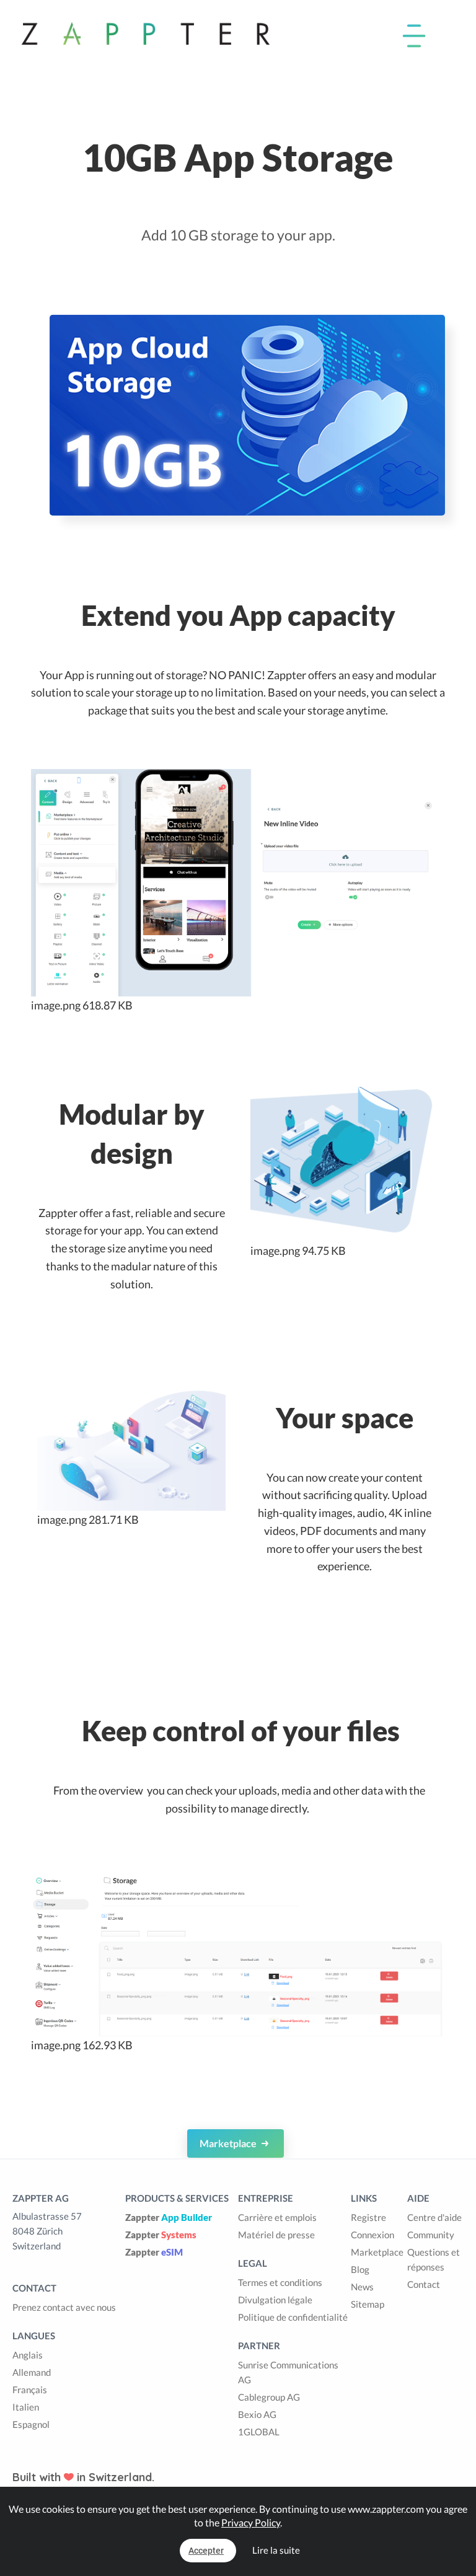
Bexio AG (257, 2414)
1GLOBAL (259, 2432)
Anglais (28, 2355)
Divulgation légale (275, 2300)
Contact (424, 2284)
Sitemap (368, 2304)
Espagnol (31, 2424)
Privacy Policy (251, 2522)
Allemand (32, 2372)
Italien (26, 2407)
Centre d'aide (434, 2217)
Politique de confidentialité (293, 2317)
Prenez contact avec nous (64, 2307)
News (362, 2287)
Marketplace (229, 2143)
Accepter (206, 2551)
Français (30, 2389)
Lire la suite (276, 2550)
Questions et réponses (434, 2259)
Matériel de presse (276, 2235)
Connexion (372, 2235)
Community (431, 2235)
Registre (368, 2217)
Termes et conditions (280, 2282)
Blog (360, 2269)
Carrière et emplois (277, 2217)
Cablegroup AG (269, 2397)
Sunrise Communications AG (288, 2372)
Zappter (169, 2217)
